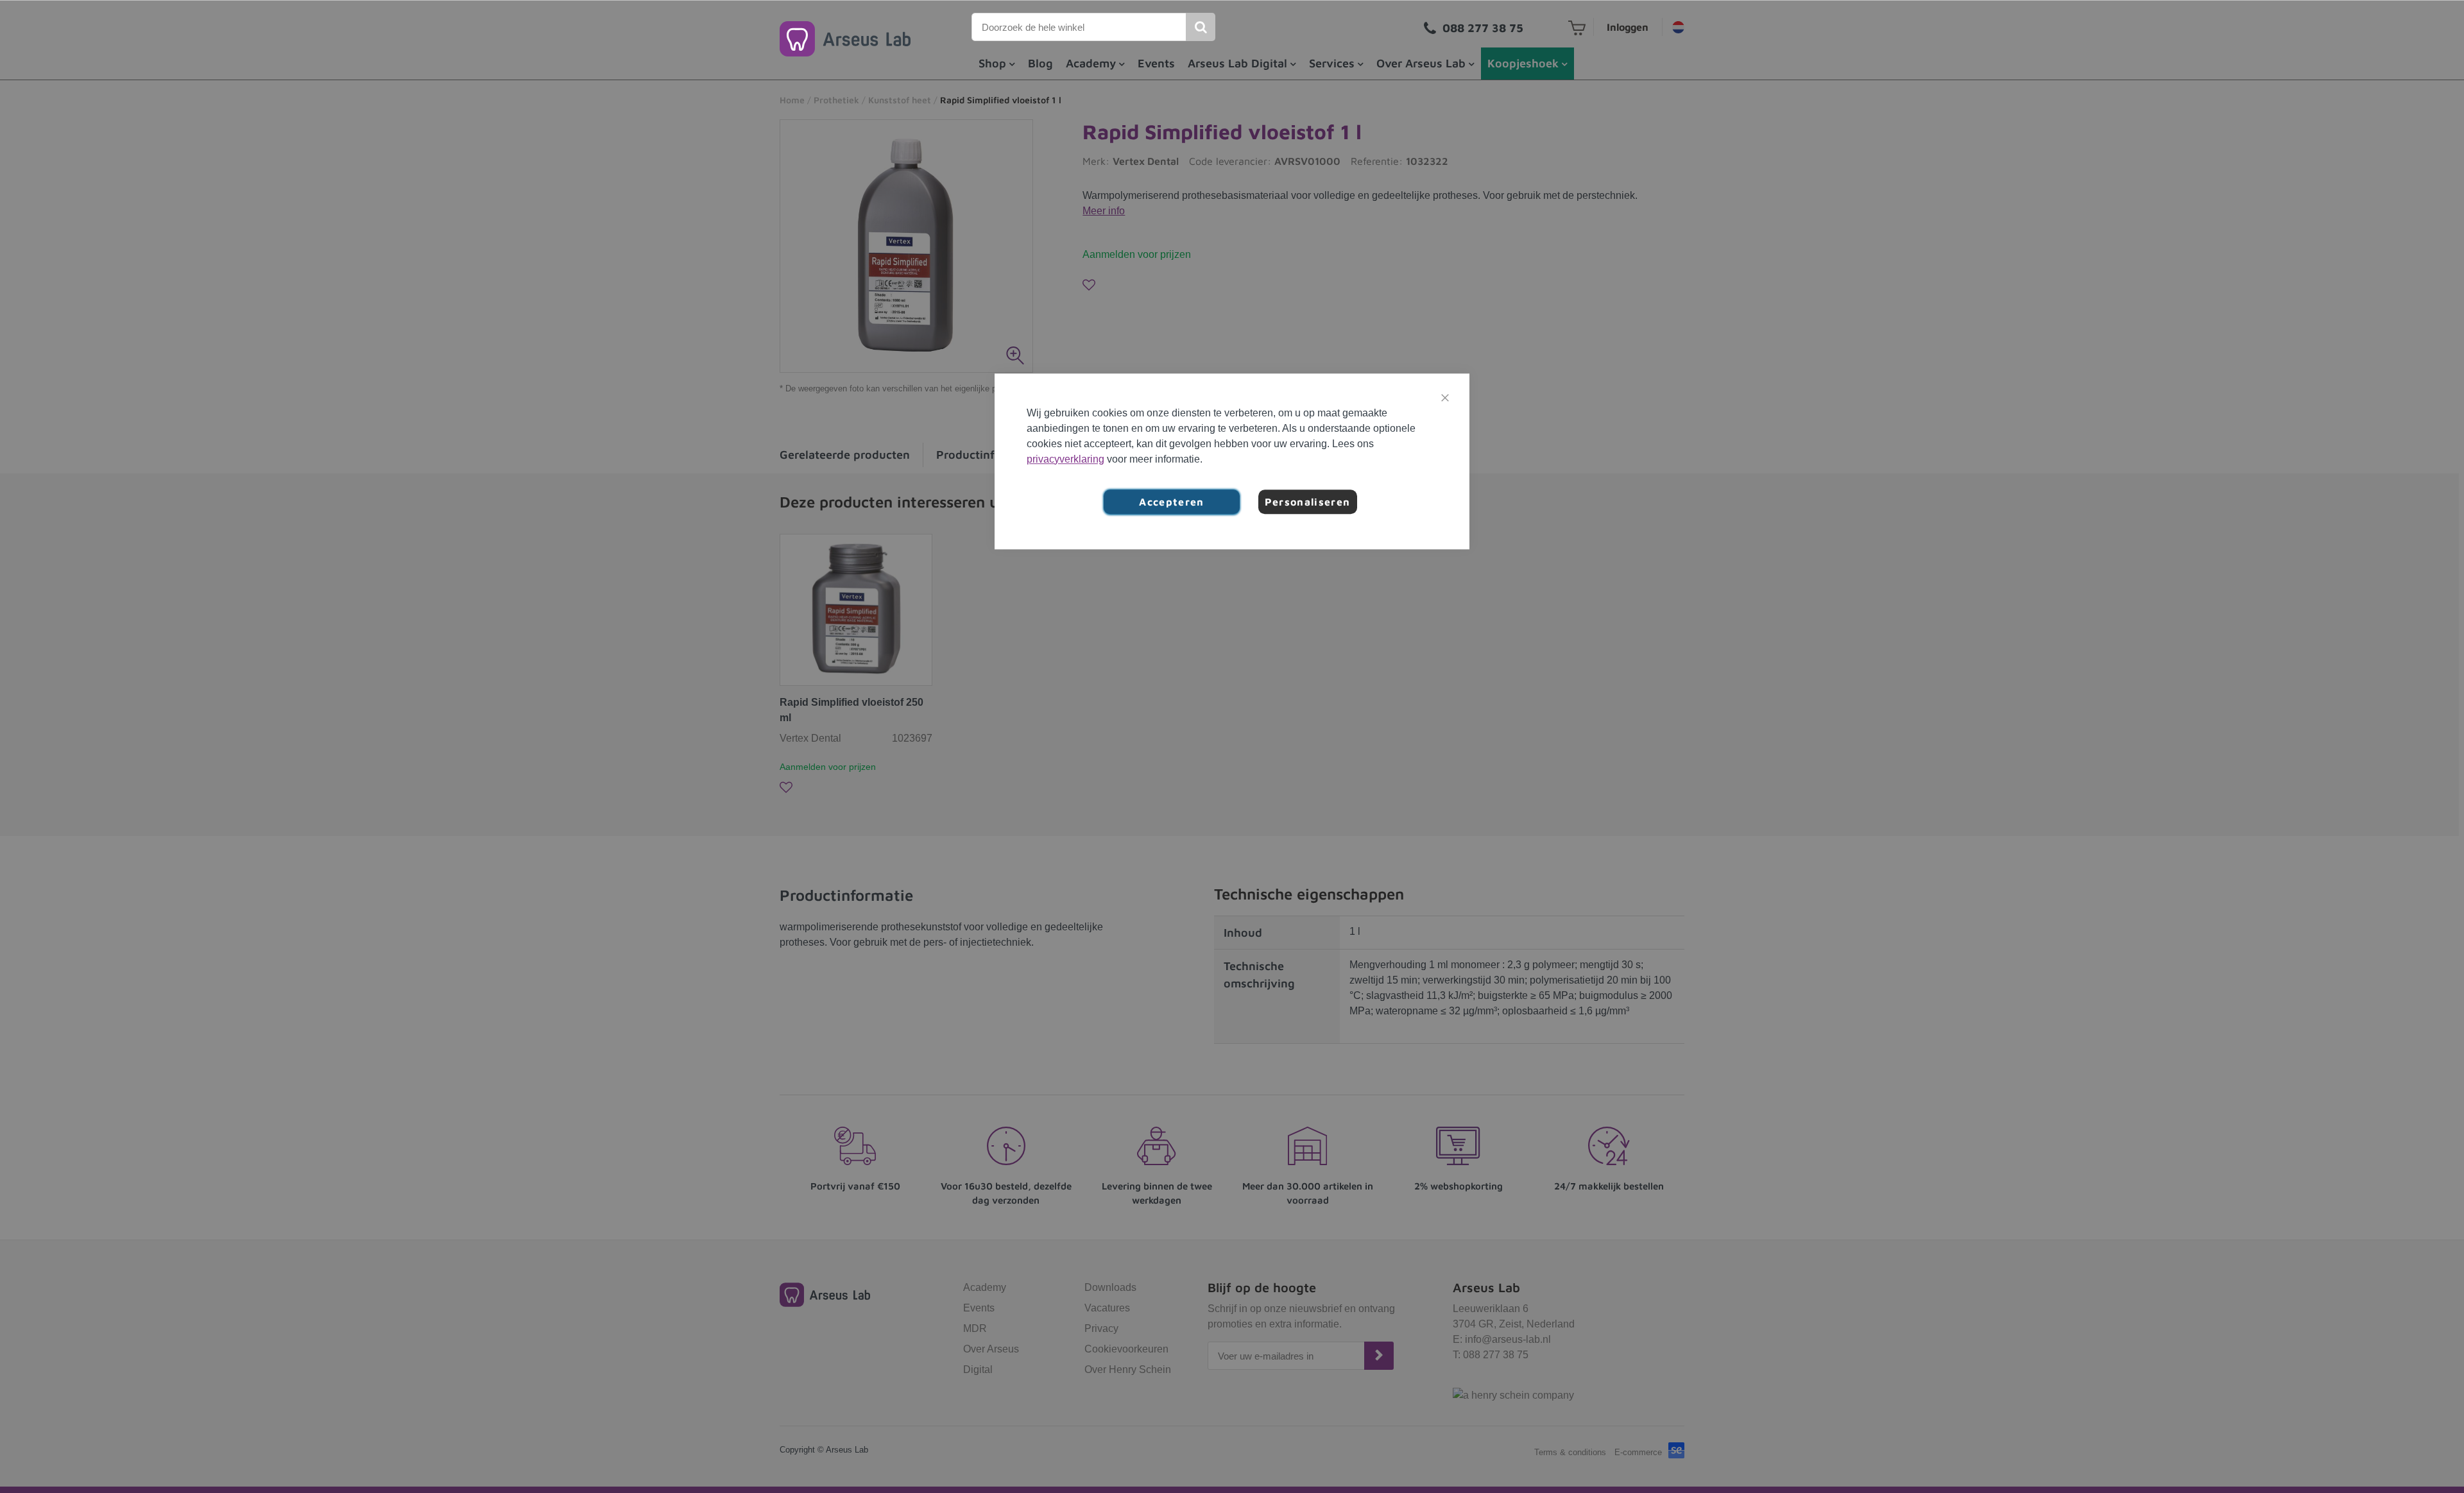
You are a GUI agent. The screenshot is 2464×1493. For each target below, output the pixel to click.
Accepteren (1172, 502)
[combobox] (1079, 27)
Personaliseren (1308, 502)
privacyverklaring (1065, 459)
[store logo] (845, 39)
